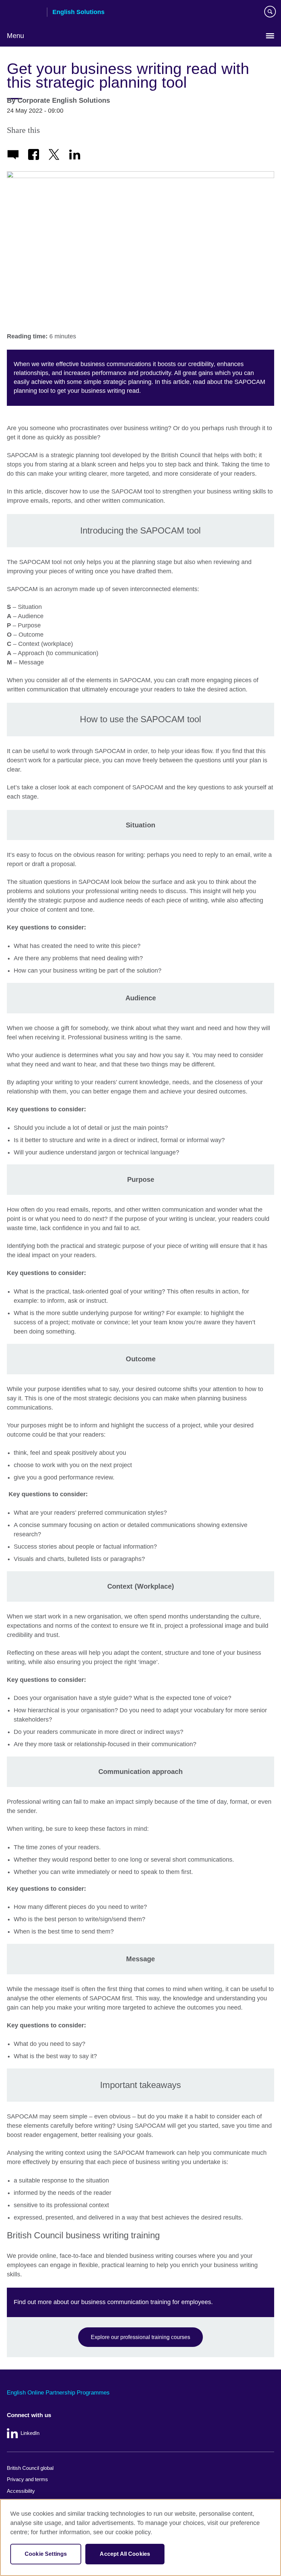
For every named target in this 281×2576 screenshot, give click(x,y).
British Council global (30, 2468)
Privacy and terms (27, 2479)
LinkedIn (30, 2433)
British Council (24, 13)
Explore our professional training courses (140, 2337)
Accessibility (21, 2491)
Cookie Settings (46, 2554)
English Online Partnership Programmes (58, 2393)
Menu (15, 36)
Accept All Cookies (125, 2554)
